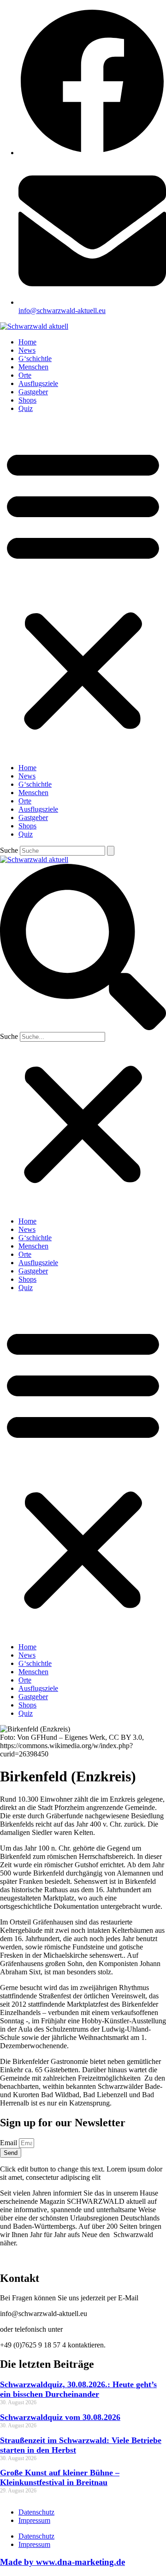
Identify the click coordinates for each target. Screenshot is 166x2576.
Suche (9, 850)
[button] (83, 588)
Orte (25, 375)
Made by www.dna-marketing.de (62, 2562)
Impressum (34, 2520)
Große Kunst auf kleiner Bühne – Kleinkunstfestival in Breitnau (60, 2477)
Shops (27, 400)
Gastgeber (33, 392)
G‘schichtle (35, 359)
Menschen (33, 367)
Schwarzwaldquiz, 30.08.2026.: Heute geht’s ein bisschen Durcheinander (78, 2389)
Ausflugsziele (38, 383)
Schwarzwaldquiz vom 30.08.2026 (60, 2417)
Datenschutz (36, 2512)
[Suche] (111, 851)
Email (9, 2143)
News (27, 350)
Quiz (26, 408)
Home (27, 342)
